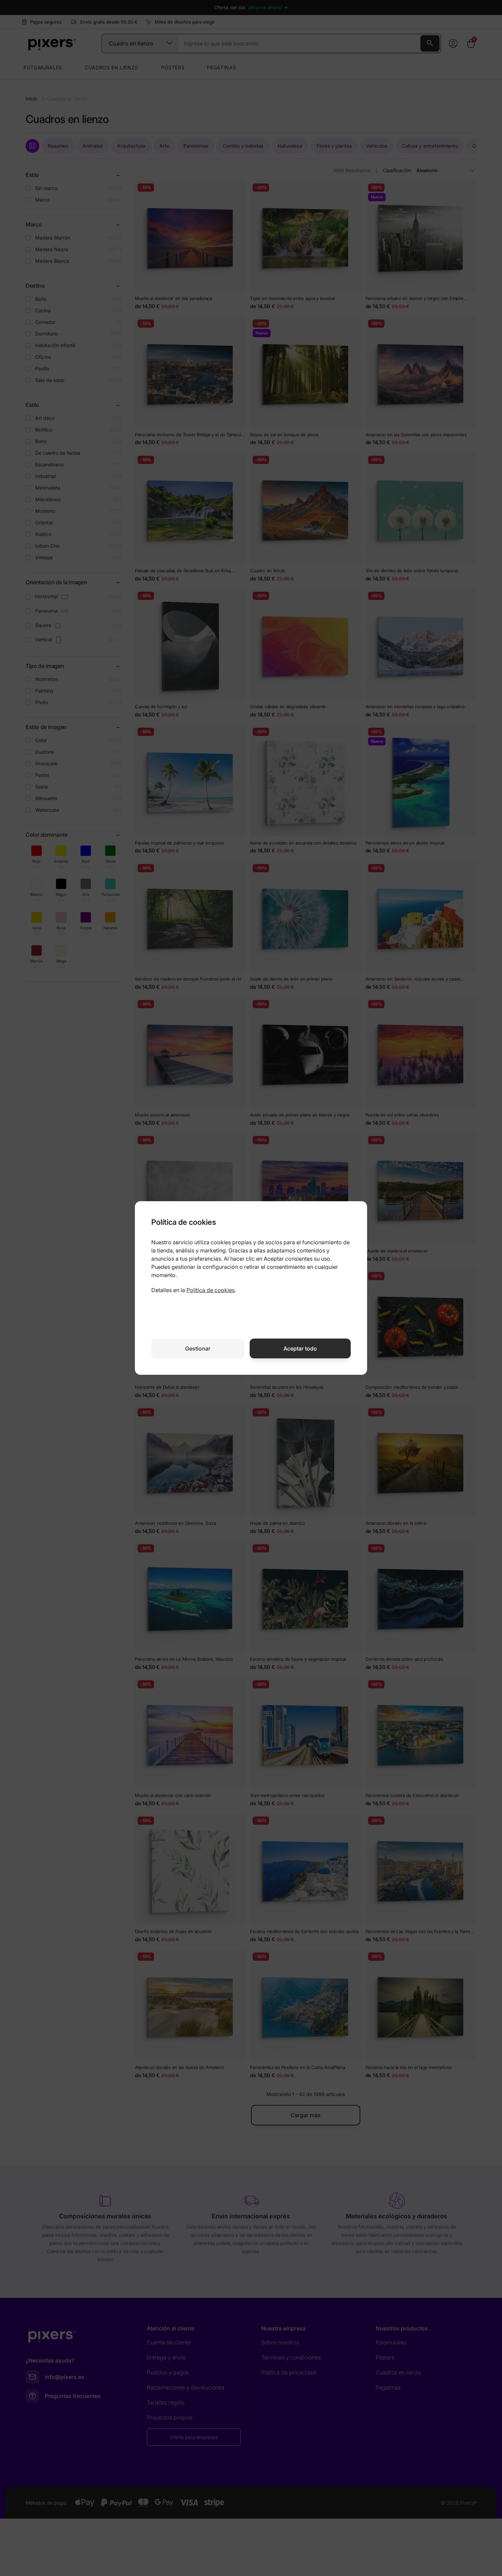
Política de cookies (211, 1290)
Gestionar (198, 1348)
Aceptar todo (300, 1348)
